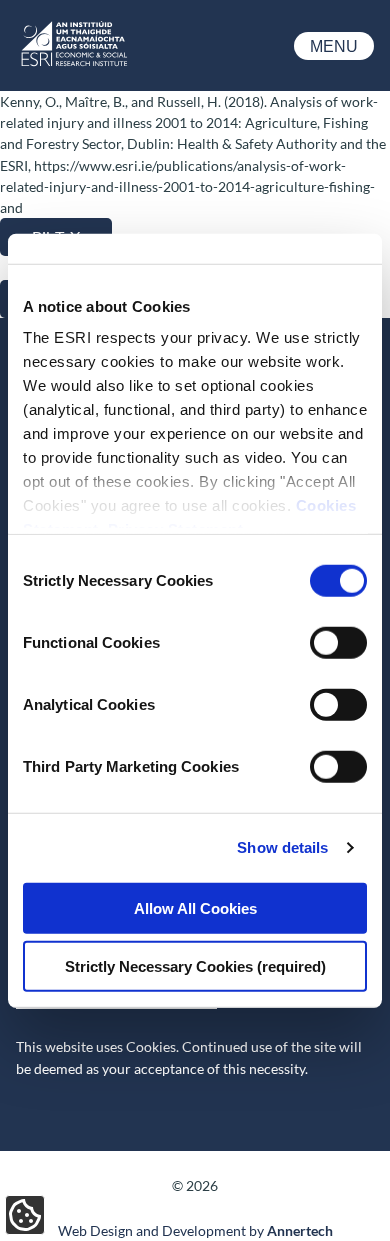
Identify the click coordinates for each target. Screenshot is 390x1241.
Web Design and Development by (195, 1230)
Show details (282, 847)
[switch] (338, 642)
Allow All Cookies (195, 907)
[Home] (73, 64)
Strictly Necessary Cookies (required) (195, 966)
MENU (334, 46)
